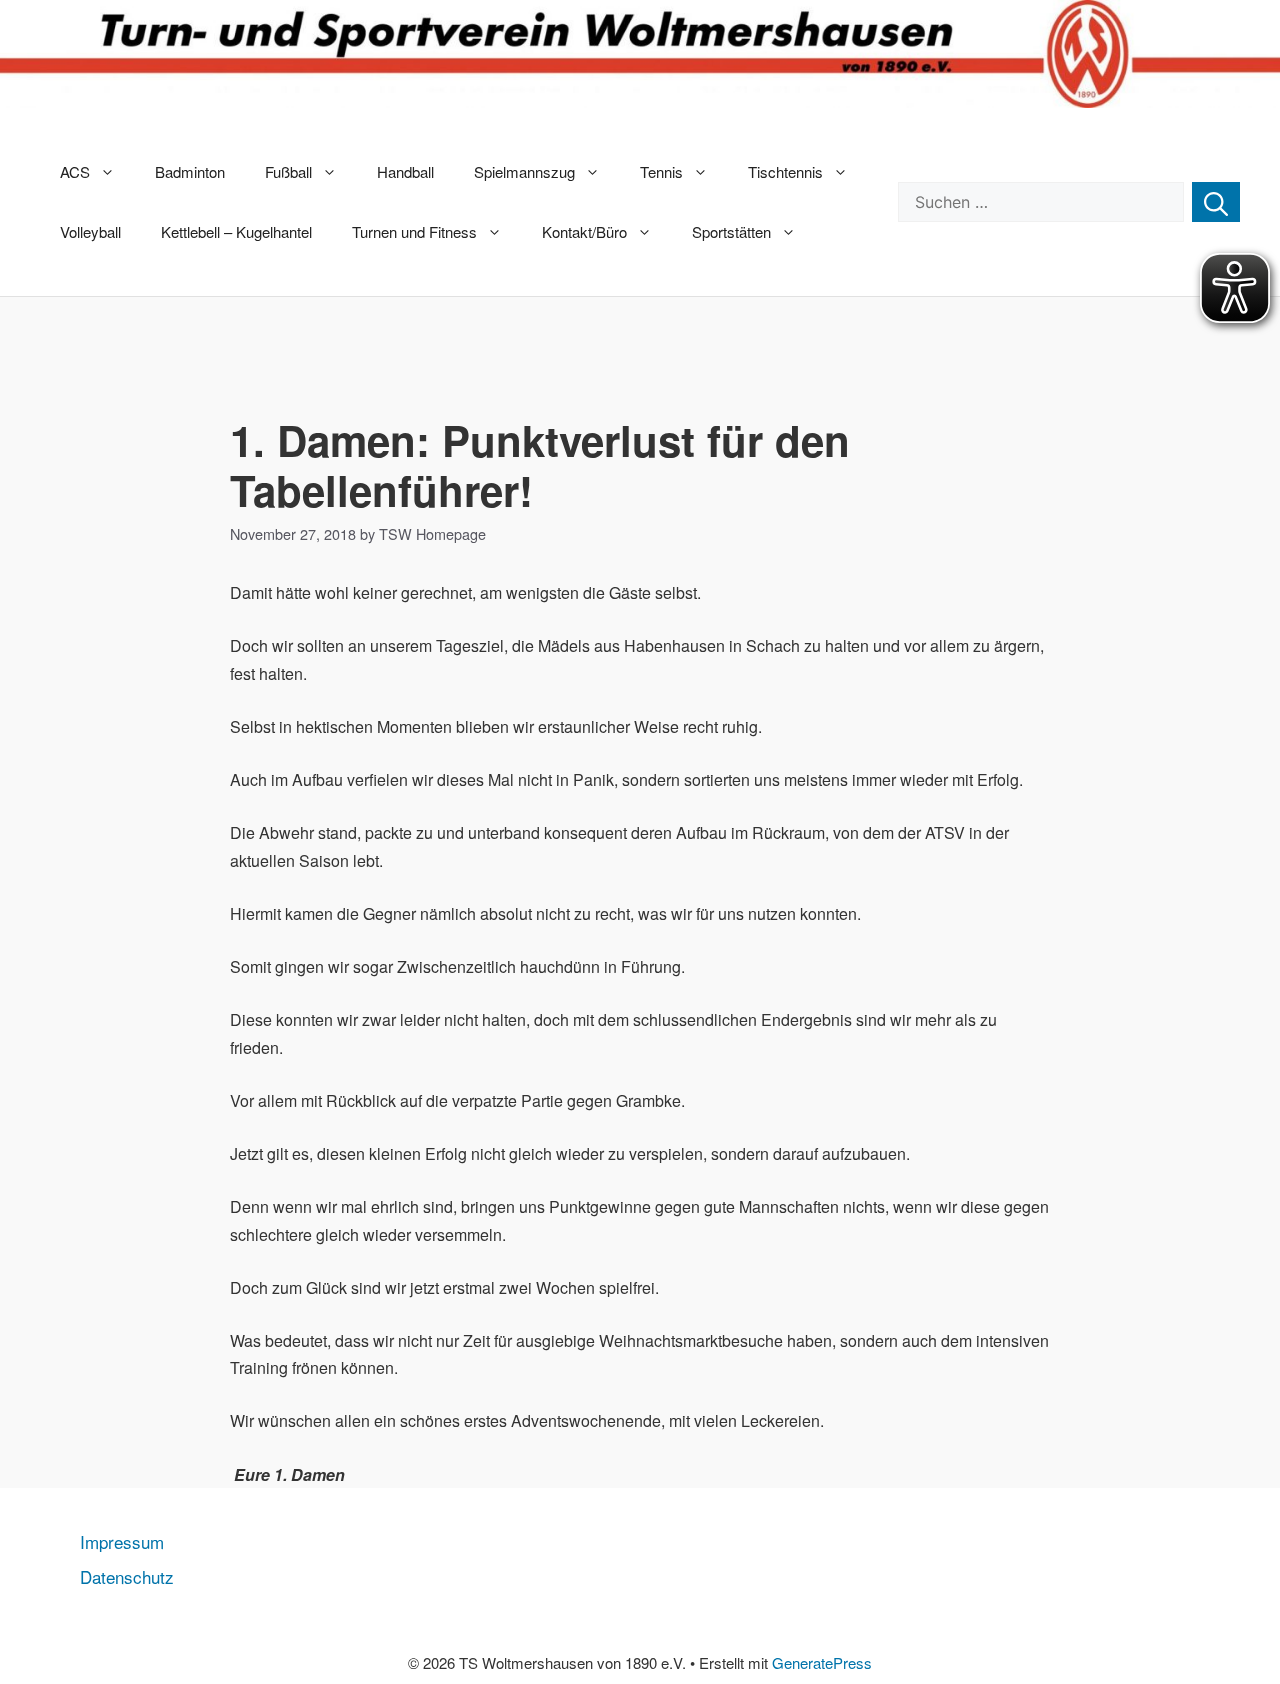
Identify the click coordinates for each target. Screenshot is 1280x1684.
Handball (405, 171)
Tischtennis (785, 171)
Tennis (661, 171)
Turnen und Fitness (414, 231)
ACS (75, 171)
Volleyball (90, 231)
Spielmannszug (524, 171)
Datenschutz (127, 1576)
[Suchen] (1216, 202)
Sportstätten (731, 231)
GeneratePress (822, 1662)
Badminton (190, 171)
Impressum (122, 1541)
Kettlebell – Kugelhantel (236, 231)
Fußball (288, 171)
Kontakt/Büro (584, 231)
